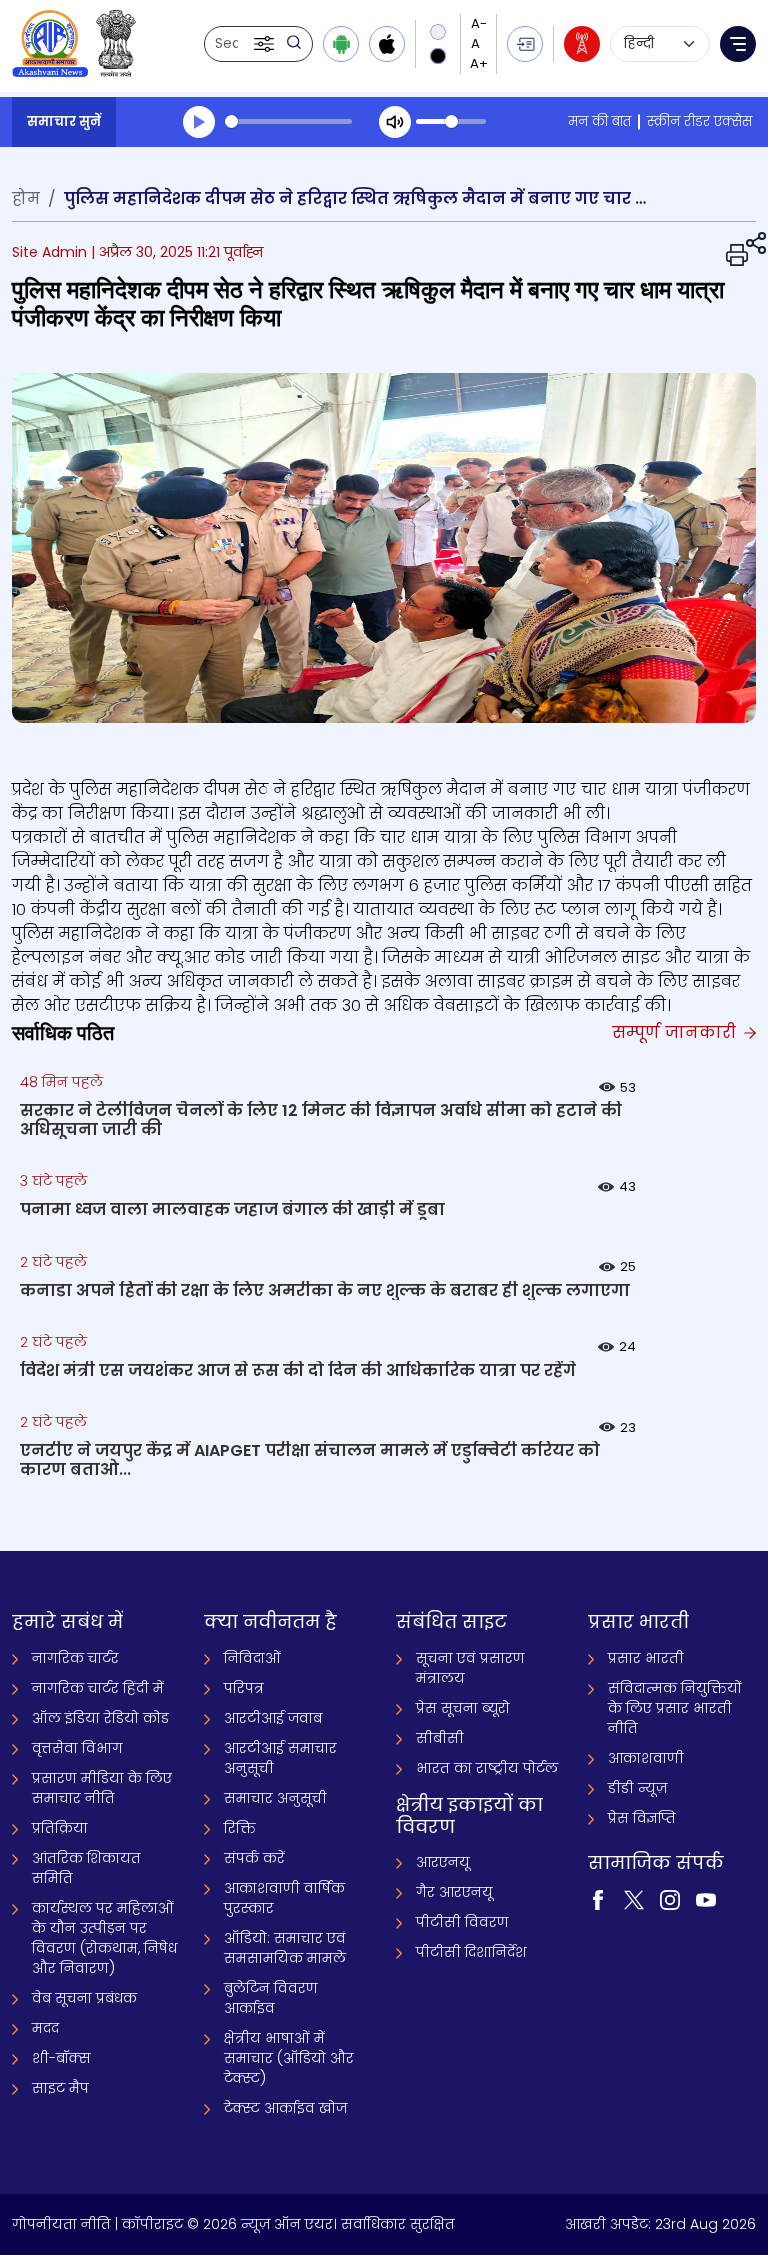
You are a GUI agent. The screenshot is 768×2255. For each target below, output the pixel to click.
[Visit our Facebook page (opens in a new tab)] (598, 1899)
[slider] (288, 121)
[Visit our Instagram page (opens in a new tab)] (670, 1899)
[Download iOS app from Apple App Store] (387, 44)
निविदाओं (252, 1658)
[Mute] (395, 122)
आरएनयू (443, 1862)
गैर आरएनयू (454, 1892)
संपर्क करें (254, 1858)
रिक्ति (240, 1828)
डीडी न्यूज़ (637, 1788)
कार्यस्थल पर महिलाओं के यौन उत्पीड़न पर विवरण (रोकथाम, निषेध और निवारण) (104, 1938)
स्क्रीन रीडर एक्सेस (699, 121)
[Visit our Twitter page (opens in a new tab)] (634, 1899)
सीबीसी (440, 1738)
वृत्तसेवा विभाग (77, 1748)
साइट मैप (60, 2088)
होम (26, 198)
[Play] (199, 122)
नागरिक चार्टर (75, 1658)
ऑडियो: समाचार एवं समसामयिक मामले (285, 1948)
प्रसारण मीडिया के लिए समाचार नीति (102, 1788)
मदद (45, 2028)
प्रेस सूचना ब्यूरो (463, 1708)
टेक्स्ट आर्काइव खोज (285, 2108)
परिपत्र (244, 1688)
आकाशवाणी (646, 1758)
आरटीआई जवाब (273, 1718)
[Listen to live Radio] (582, 44)
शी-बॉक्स (61, 2058)
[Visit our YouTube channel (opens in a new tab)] (706, 1899)
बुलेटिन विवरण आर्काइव (271, 1998)
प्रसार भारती (646, 1658)
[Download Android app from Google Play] (341, 44)
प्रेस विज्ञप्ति (642, 1818)
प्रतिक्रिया (60, 1828)
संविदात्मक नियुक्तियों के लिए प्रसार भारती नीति (675, 1708)
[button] (266, 44)
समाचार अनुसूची (275, 1798)
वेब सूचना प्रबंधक (84, 1998)
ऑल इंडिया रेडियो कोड (100, 1718)
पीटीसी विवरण (462, 1922)
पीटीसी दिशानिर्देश (471, 1952)
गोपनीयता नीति (61, 2224)
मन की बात (599, 121)
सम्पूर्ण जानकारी (676, 1032)
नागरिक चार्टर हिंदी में (98, 1688)
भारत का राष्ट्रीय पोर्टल (487, 1768)
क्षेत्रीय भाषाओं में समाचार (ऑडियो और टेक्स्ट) (289, 2058)
